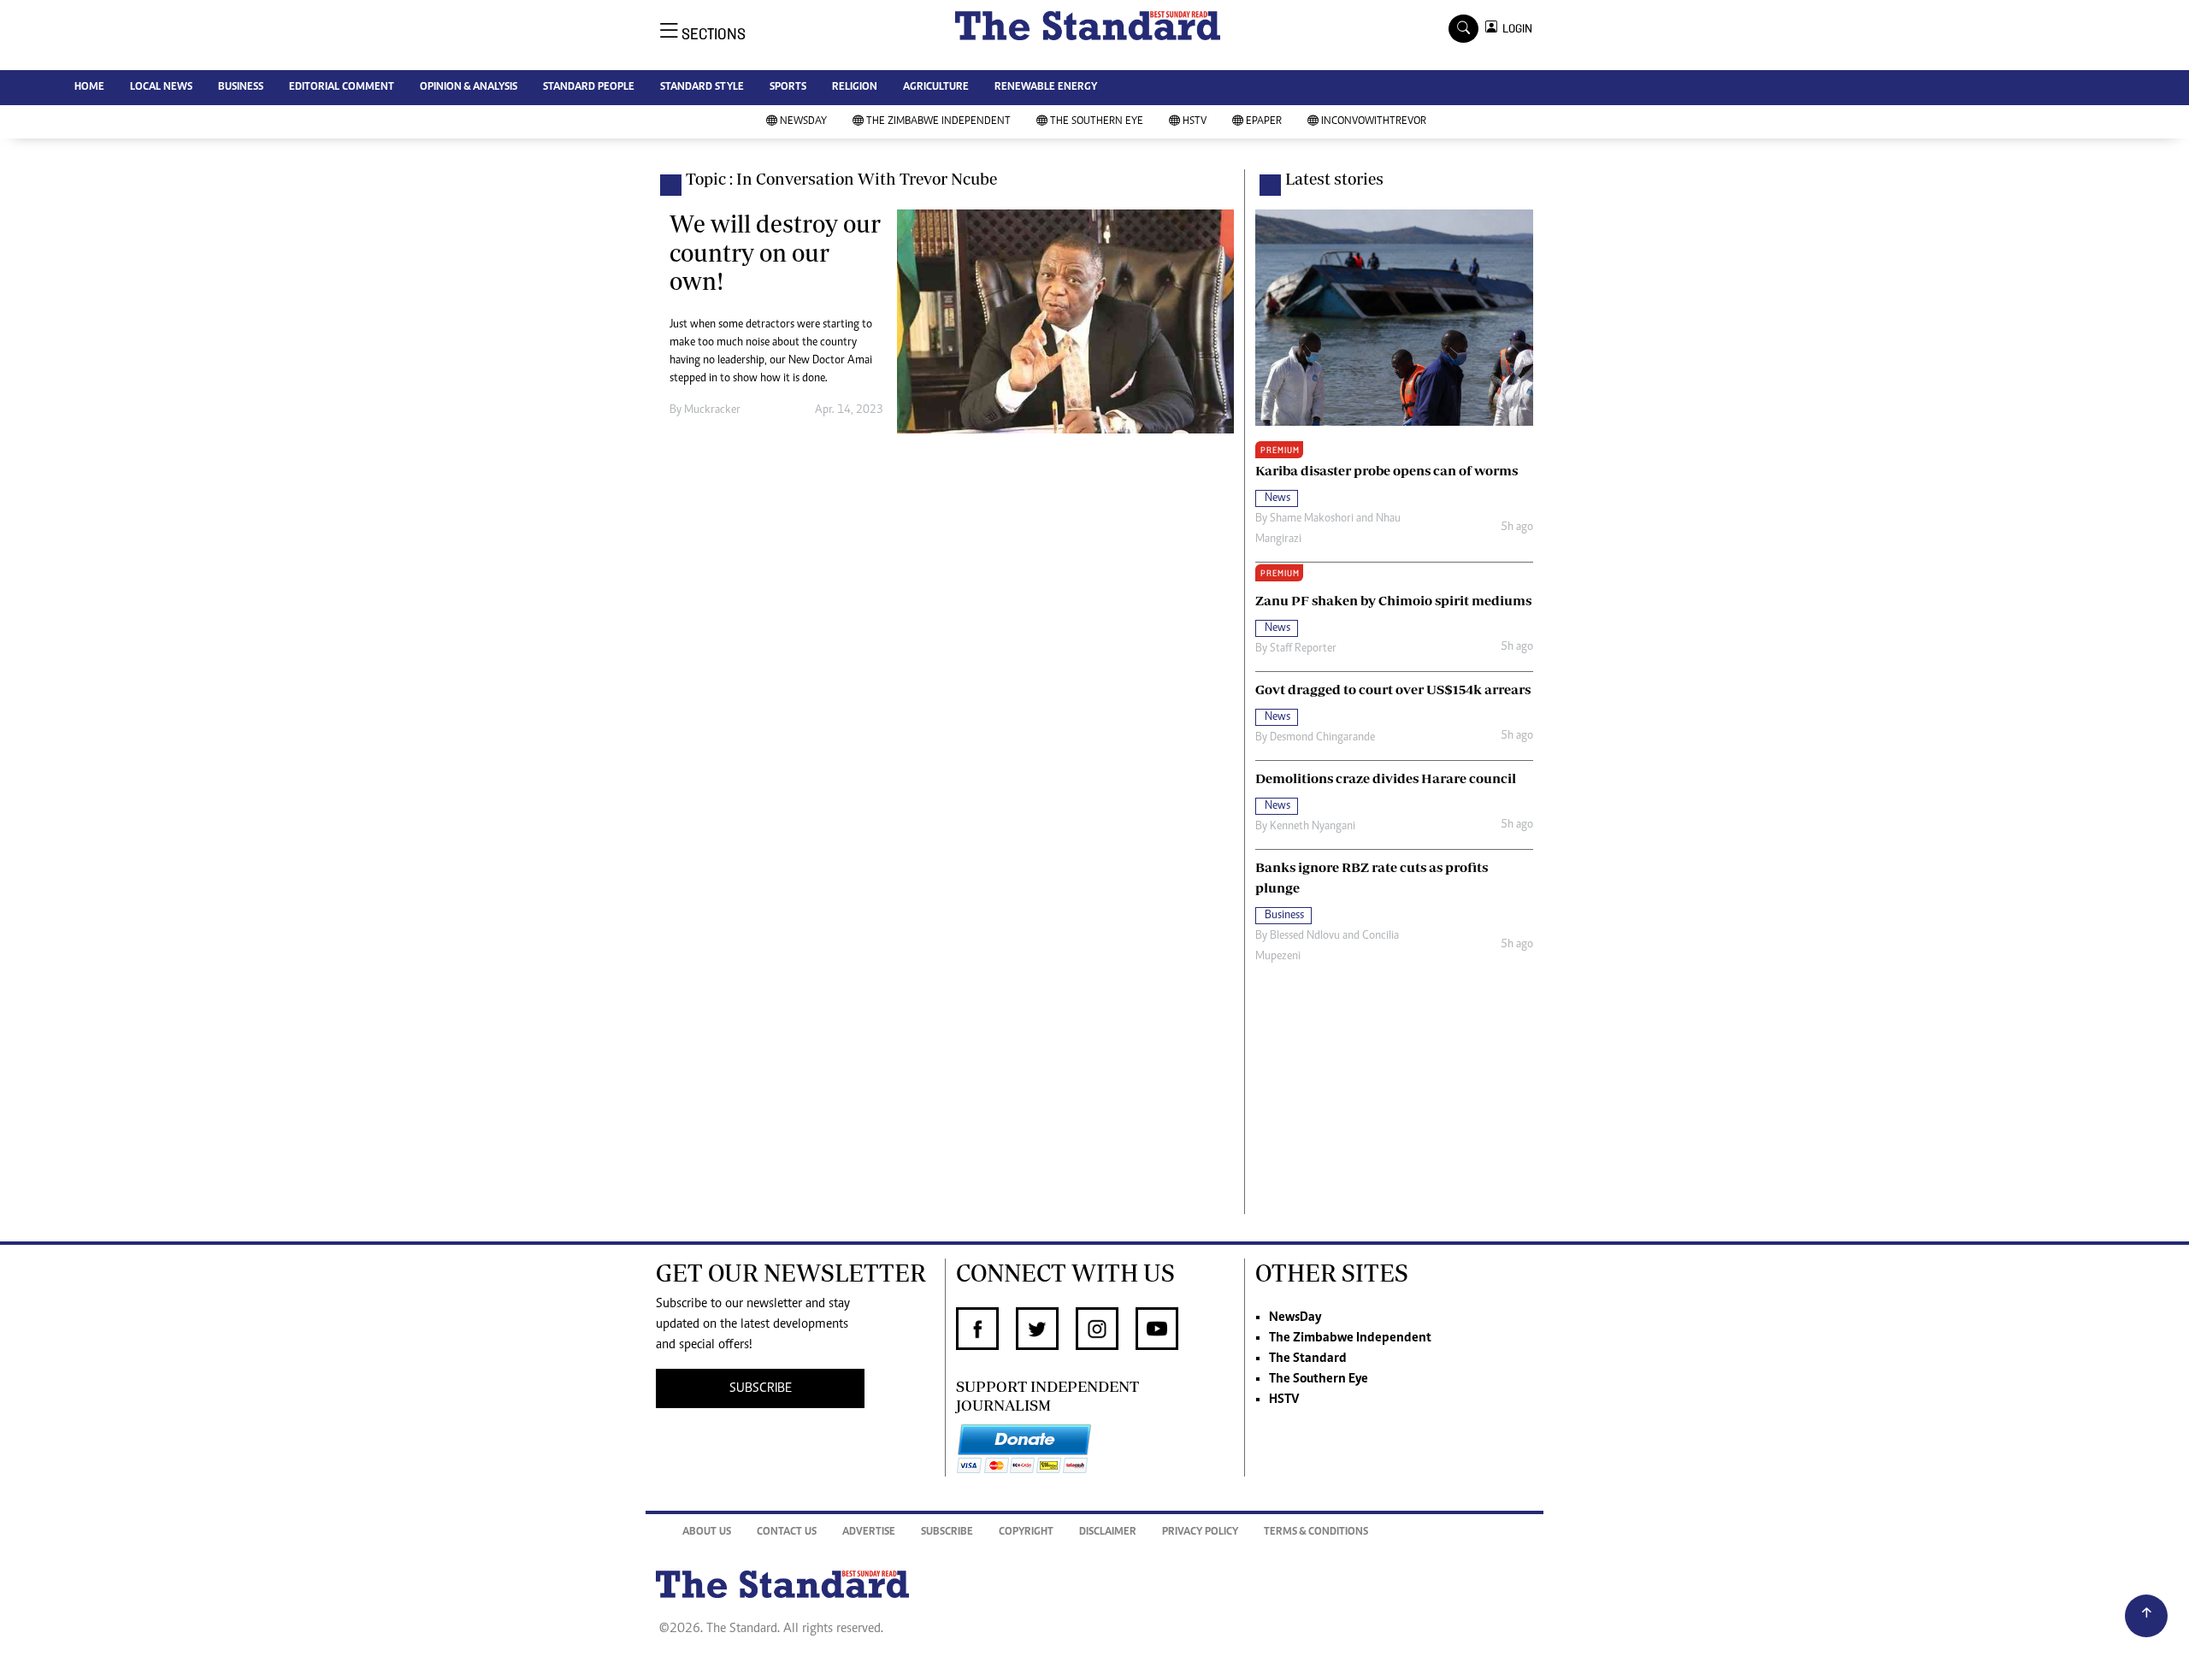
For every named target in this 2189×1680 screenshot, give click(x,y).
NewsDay (803, 122)
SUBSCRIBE (761, 1388)
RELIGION (855, 88)
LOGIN (1515, 29)
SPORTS (788, 88)
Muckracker (712, 410)
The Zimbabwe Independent (938, 122)
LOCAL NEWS (161, 88)
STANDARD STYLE (702, 88)
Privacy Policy (1200, 1533)
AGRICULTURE (936, 88)
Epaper (1264, 122)
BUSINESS (241, 88)
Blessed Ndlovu (1305, 936)
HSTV (1195, 122)
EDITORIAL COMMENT (342, 88)
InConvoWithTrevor (1374, 122)
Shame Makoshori (1312, 519)
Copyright (1026, 1533)
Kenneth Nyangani (1313, 827)
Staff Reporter (1303, 649)
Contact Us (787, 1533)
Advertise (869, 1533)
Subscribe (947, 1533)
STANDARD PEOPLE (589, 88)
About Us (707, 1533)
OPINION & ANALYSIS (469, 88)
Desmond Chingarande (1322, 738)
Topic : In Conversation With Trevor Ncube (841, 179)
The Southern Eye (1097, 122)
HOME (89, 88)
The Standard (1308, 1359)
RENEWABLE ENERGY (1046, 88)
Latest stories (1334, 179)
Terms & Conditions (1316, 1533)
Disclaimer (1108, 1533)
